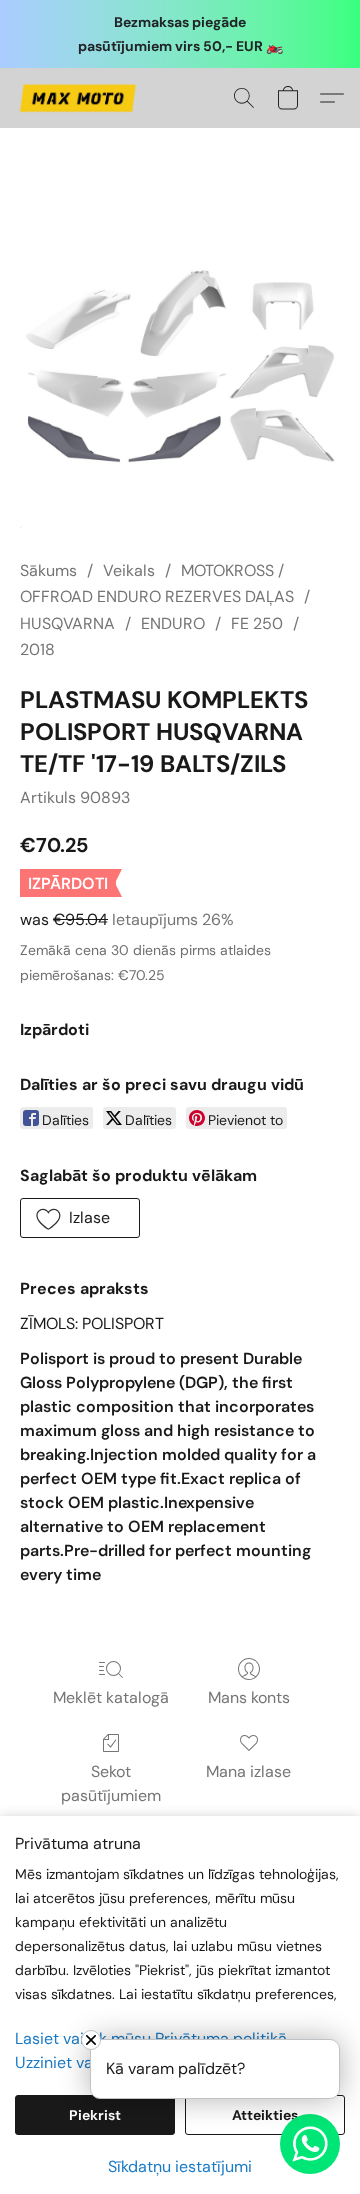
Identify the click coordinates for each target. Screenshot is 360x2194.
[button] (80, 98)
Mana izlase (248, 1771)
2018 (37, 649)
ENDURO (173, 623)
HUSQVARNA (67, 623)
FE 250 (257, 623)
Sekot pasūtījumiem (111, 1783)
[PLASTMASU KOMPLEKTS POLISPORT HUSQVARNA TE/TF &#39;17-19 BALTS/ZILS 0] (180, 368)
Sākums (48, 570)
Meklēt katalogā (111, 1697)
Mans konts (249, 1697)
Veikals (129, 570)
